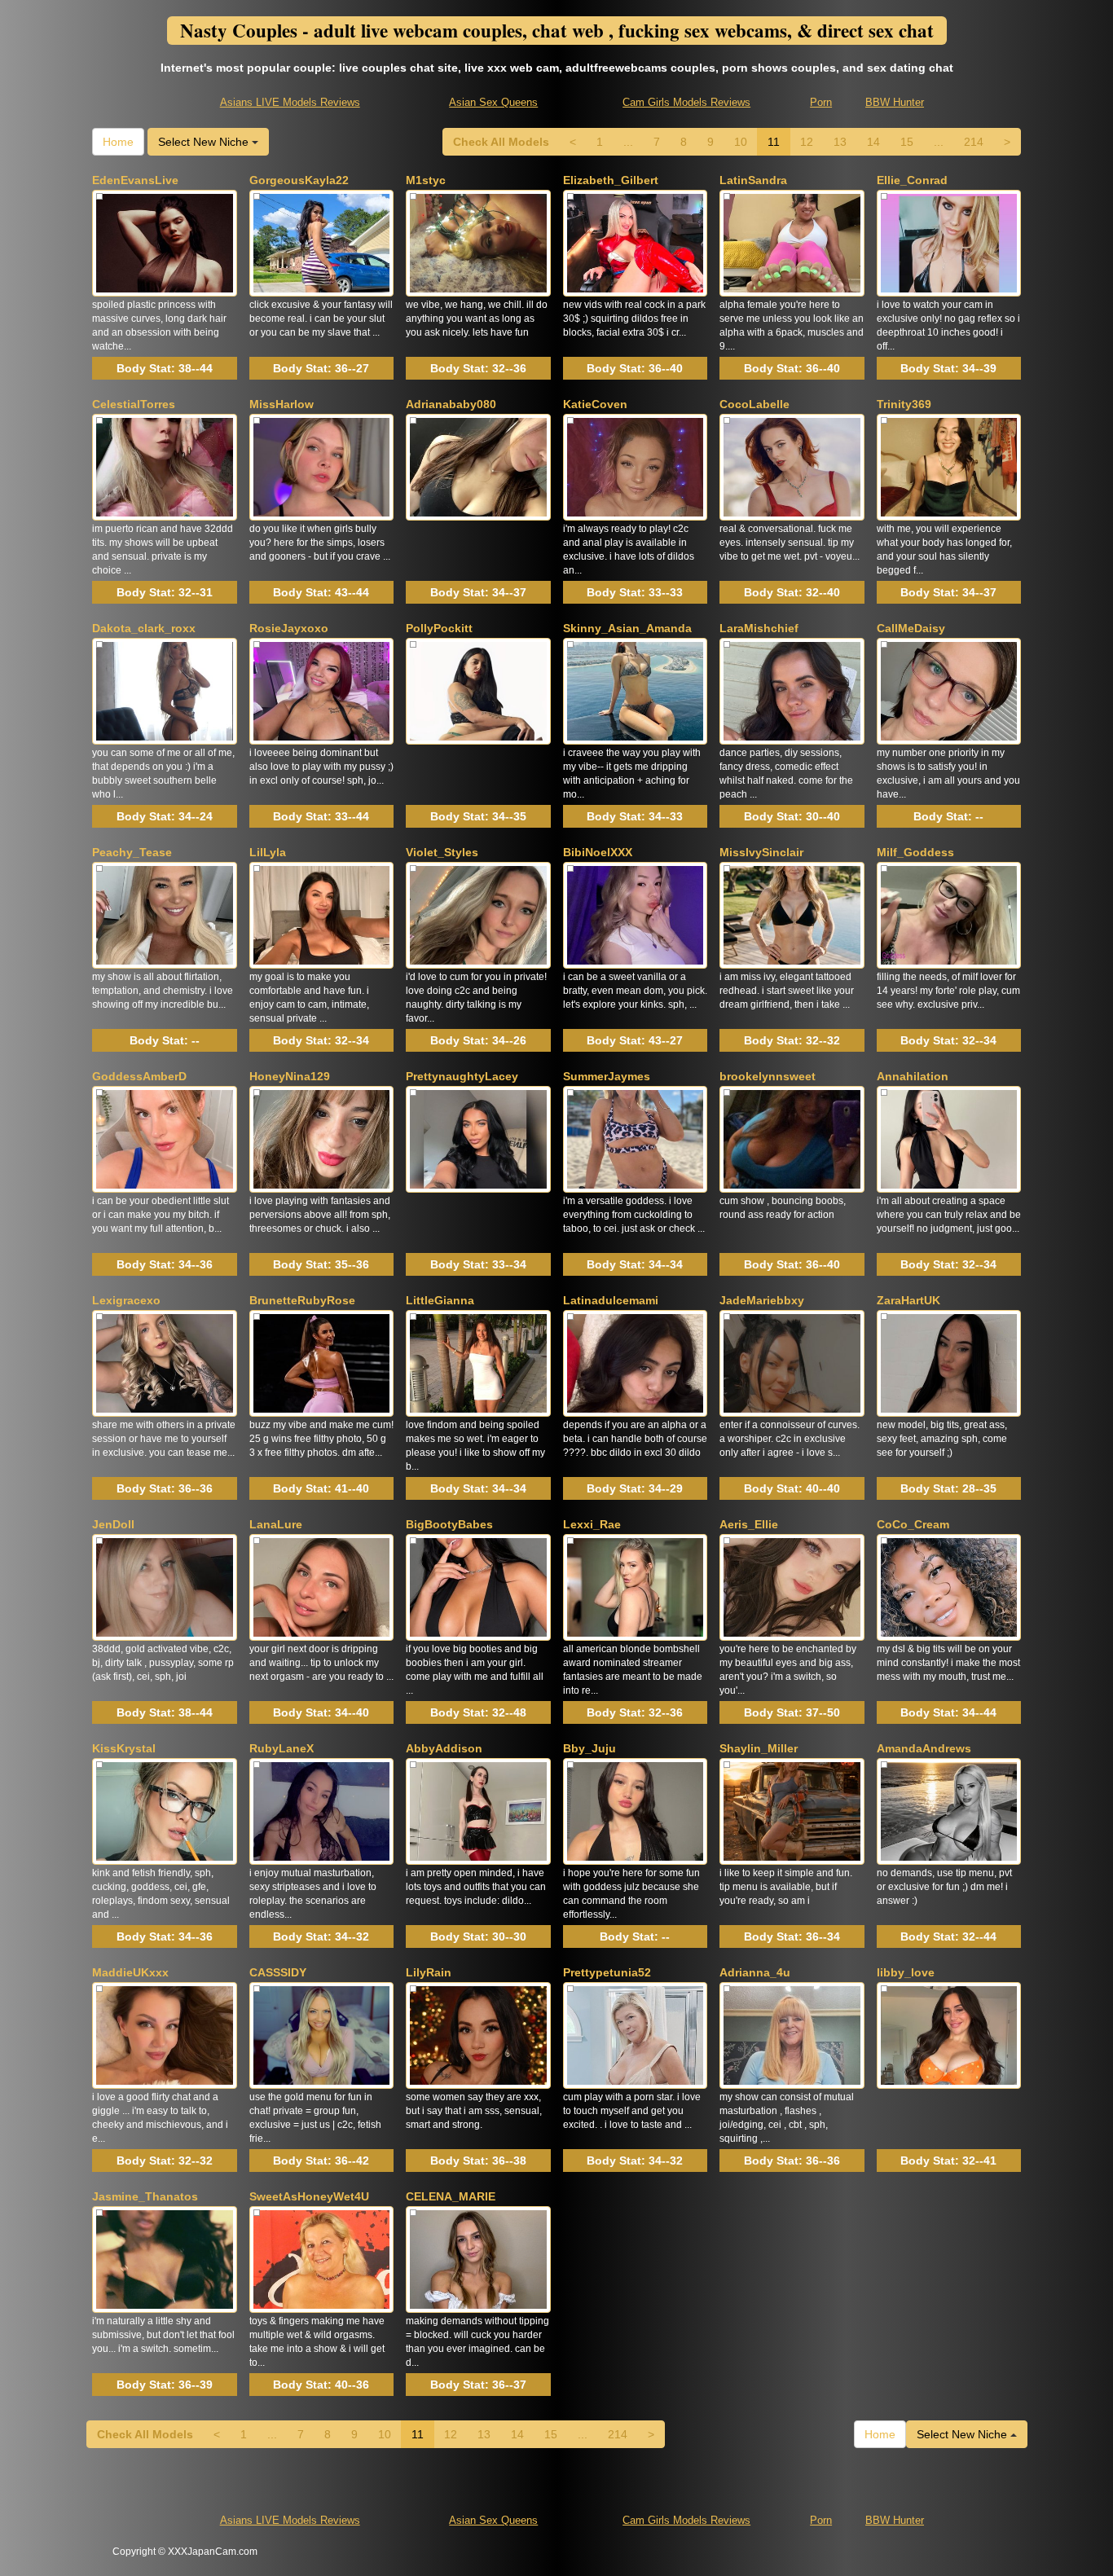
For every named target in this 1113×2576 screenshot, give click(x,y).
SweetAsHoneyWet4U (309, 2196)
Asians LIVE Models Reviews (290, 102)
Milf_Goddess (915, 852)
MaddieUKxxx (130, 1972)
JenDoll (113, 1524)
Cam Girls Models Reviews (686, 102)
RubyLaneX (282, 1748)
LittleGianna (440, 1300)
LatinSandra (753, 180)
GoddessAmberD (139, 1076)
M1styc (426, 180)
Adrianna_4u (755, 1972)
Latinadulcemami (611, 1300)
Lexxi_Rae (592, 1524)
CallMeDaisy (911, 628)
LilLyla (268, 852)
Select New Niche (205, 142)
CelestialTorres (134, 404)
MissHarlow (282, 404)
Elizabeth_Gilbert (611, 180)
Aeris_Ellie (749, 1524)
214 (974, 142)
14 (873, 142)
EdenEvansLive (135, 180)
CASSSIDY (278, 1972)
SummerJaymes (607, 1076)
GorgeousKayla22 (299, 180)
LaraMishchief (759, 628)
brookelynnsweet (768, 1076)
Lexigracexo (126, 1300)
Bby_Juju (589, 1748)
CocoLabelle (754, 404)
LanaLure (276, 1524)
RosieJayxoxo (289, 628)
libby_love (906, 1972)
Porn (821, 102)
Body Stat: (165, 368)
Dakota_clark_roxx (144, 628)
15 (907, 142)
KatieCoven (595, 404)
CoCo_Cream (913, 1524)
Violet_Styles (442, 852)
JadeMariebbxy (762, 1300)
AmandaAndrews (924, 1748)
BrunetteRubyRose (302, 1300)
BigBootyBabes (449, 1524)
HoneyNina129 (290, 1076)
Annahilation (913, 1076)
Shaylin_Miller (759, 1748)
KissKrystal (124, 1748)
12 (807, 142)
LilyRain (429, 1972)
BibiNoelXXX (598, 852)
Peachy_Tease (132, 852)
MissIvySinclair (761, 852)
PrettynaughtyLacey (462, 1076)
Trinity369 (904, 404)
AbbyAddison (444, 1748)
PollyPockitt (439, 628)
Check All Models (501, 142)
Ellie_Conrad (912, 180)
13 (840, 142)
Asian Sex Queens (493, 102)
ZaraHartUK (908, 1300)
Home (118, 142)
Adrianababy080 (451, 404)
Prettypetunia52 (607, 1972)
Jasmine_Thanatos (145, 2196)
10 (741, 142)
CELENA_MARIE (451, 2196)
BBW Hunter (895, 102)
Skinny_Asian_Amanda (627, 628)
